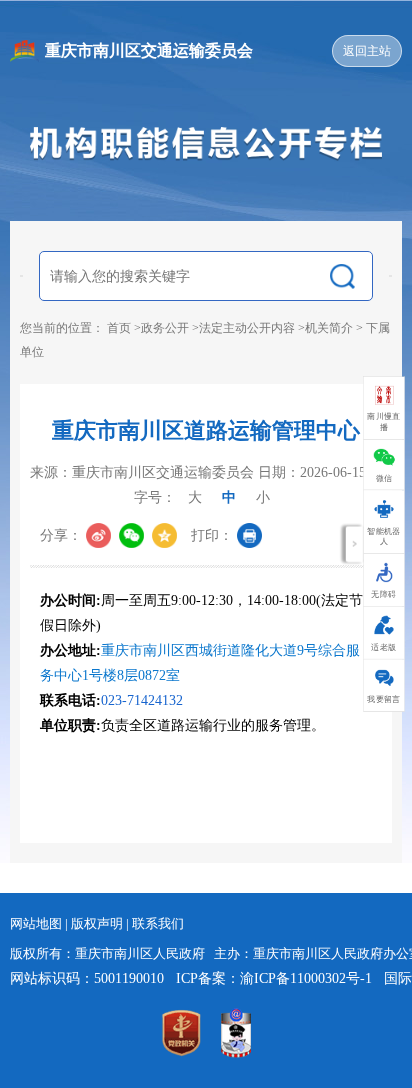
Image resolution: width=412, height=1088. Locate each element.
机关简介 (329, 328)
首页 (119, 328)
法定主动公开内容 (247, 328)
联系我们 (158, 923)
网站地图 (37, 923)
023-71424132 (142, 700)
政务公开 (165, 328)
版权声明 (98, 923)
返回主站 (367, 51)
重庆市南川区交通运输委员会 (149, 50)
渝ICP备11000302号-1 (306, 978)
